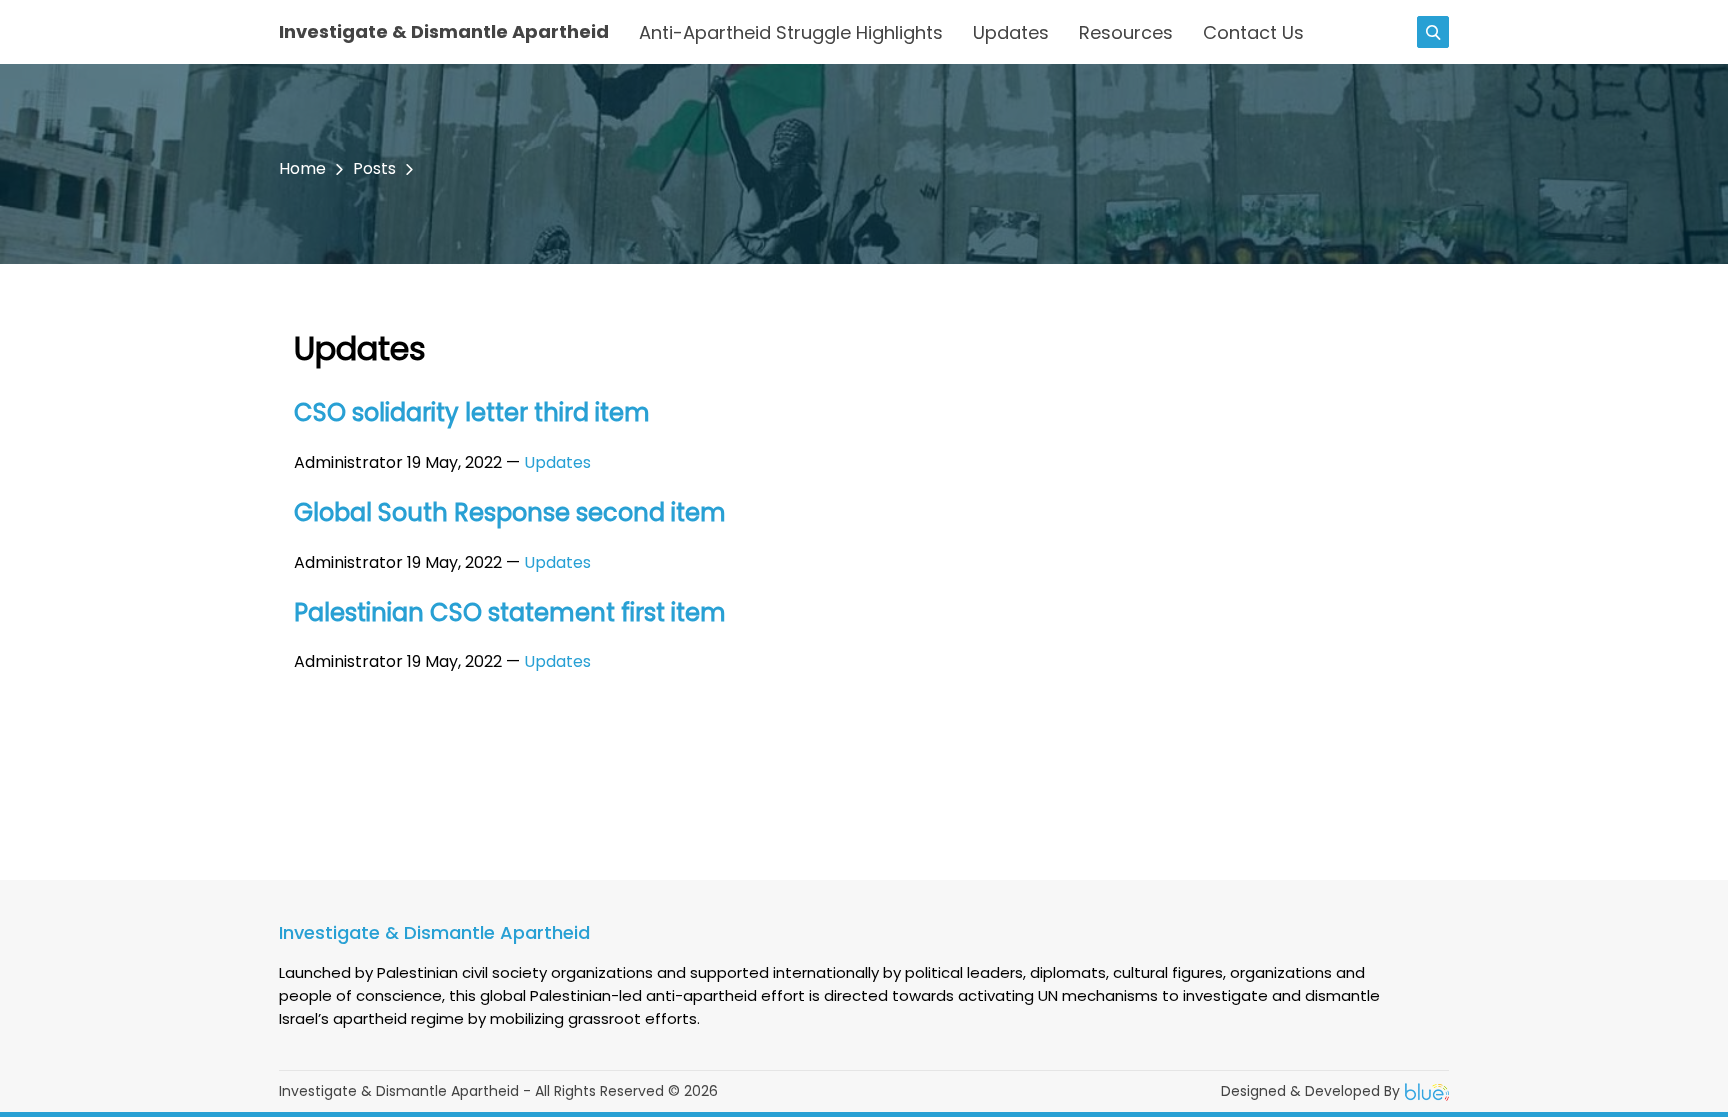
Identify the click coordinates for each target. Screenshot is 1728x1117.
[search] (1433, 32)
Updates (1011, 32)
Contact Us (1253, 32)
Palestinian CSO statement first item (510, 612)
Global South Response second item (510, 512)
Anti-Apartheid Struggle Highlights (791, 32)
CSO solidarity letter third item (472, 412)
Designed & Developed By (1310, 1091)
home (302, 168)
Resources (1126, 32)
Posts (374, 168)
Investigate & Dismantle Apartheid (444, 31)
